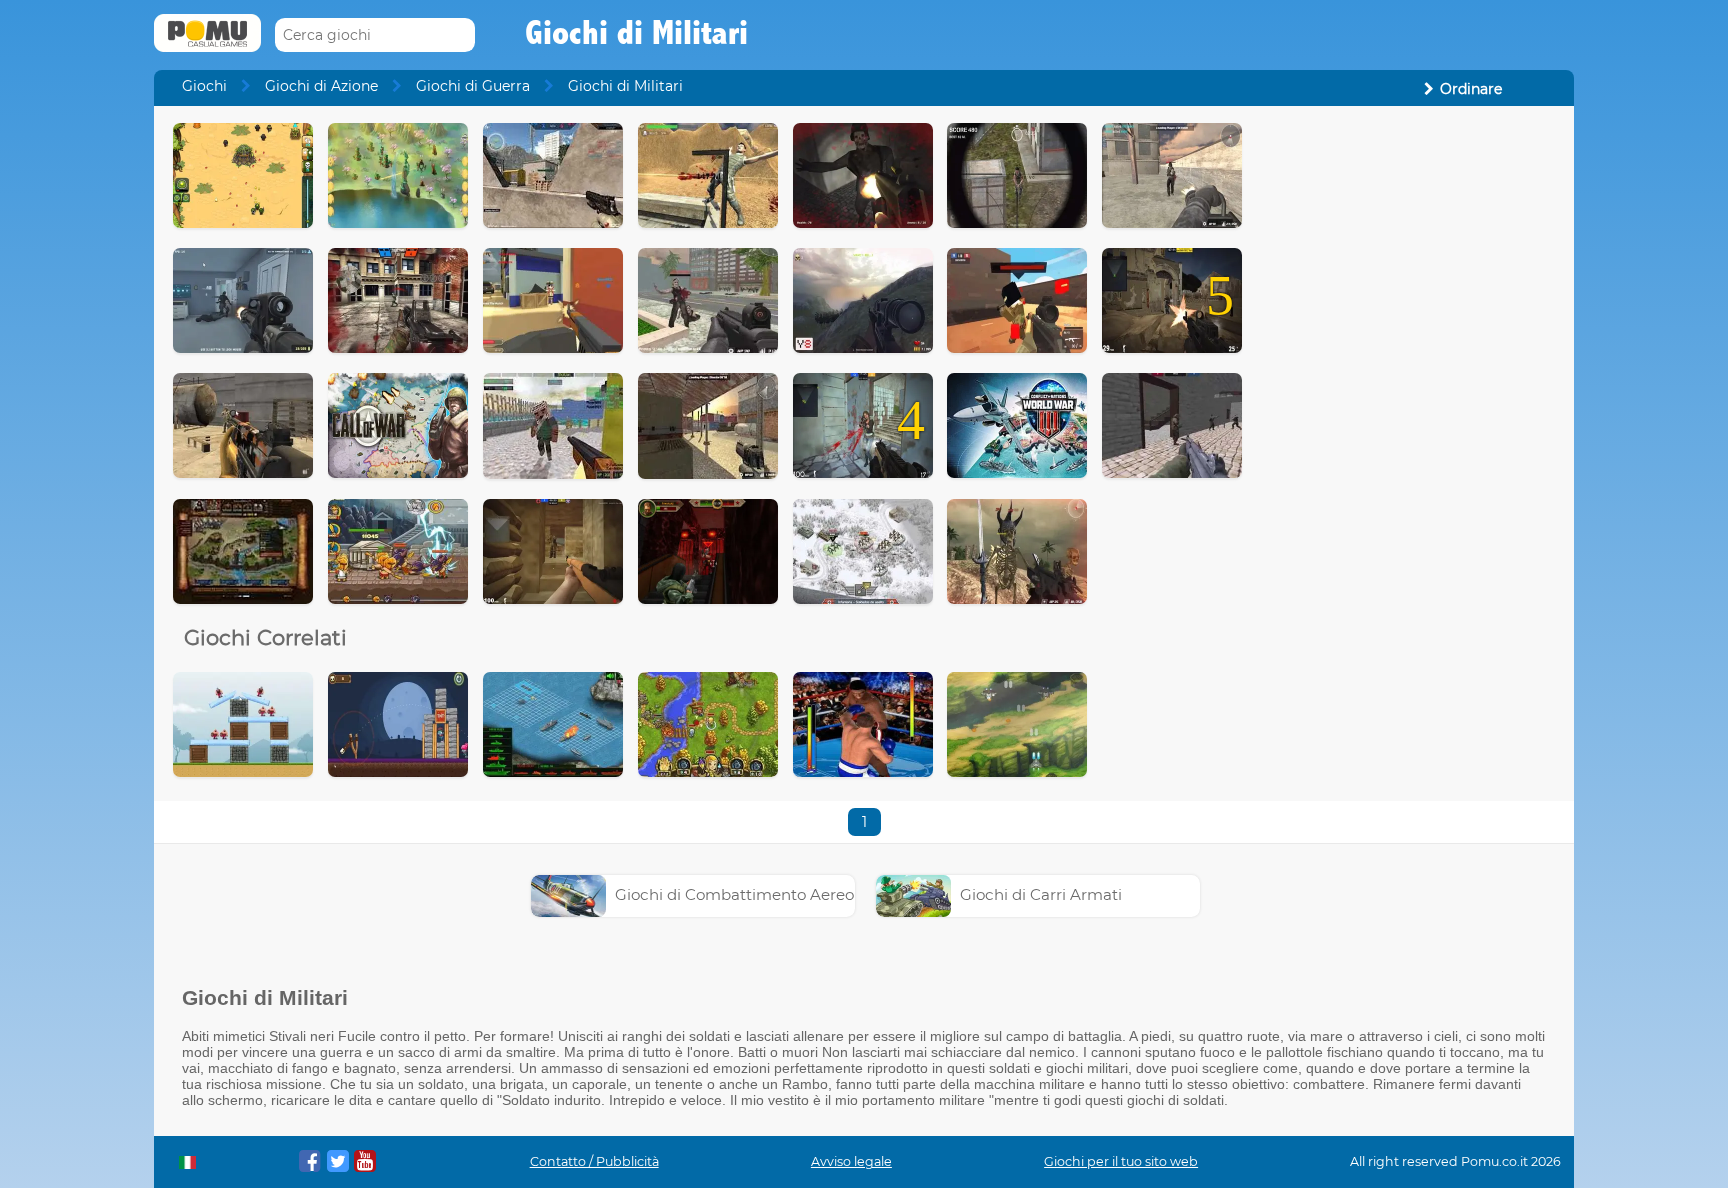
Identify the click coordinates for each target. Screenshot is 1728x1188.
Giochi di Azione (321, 86)
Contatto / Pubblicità (594, 1161)
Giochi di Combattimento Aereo (734, 894)
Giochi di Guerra (473, 86)
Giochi (204, 86)
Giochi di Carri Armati (1041, 894)
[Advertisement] (1410, 423)
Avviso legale (851, 1161)
